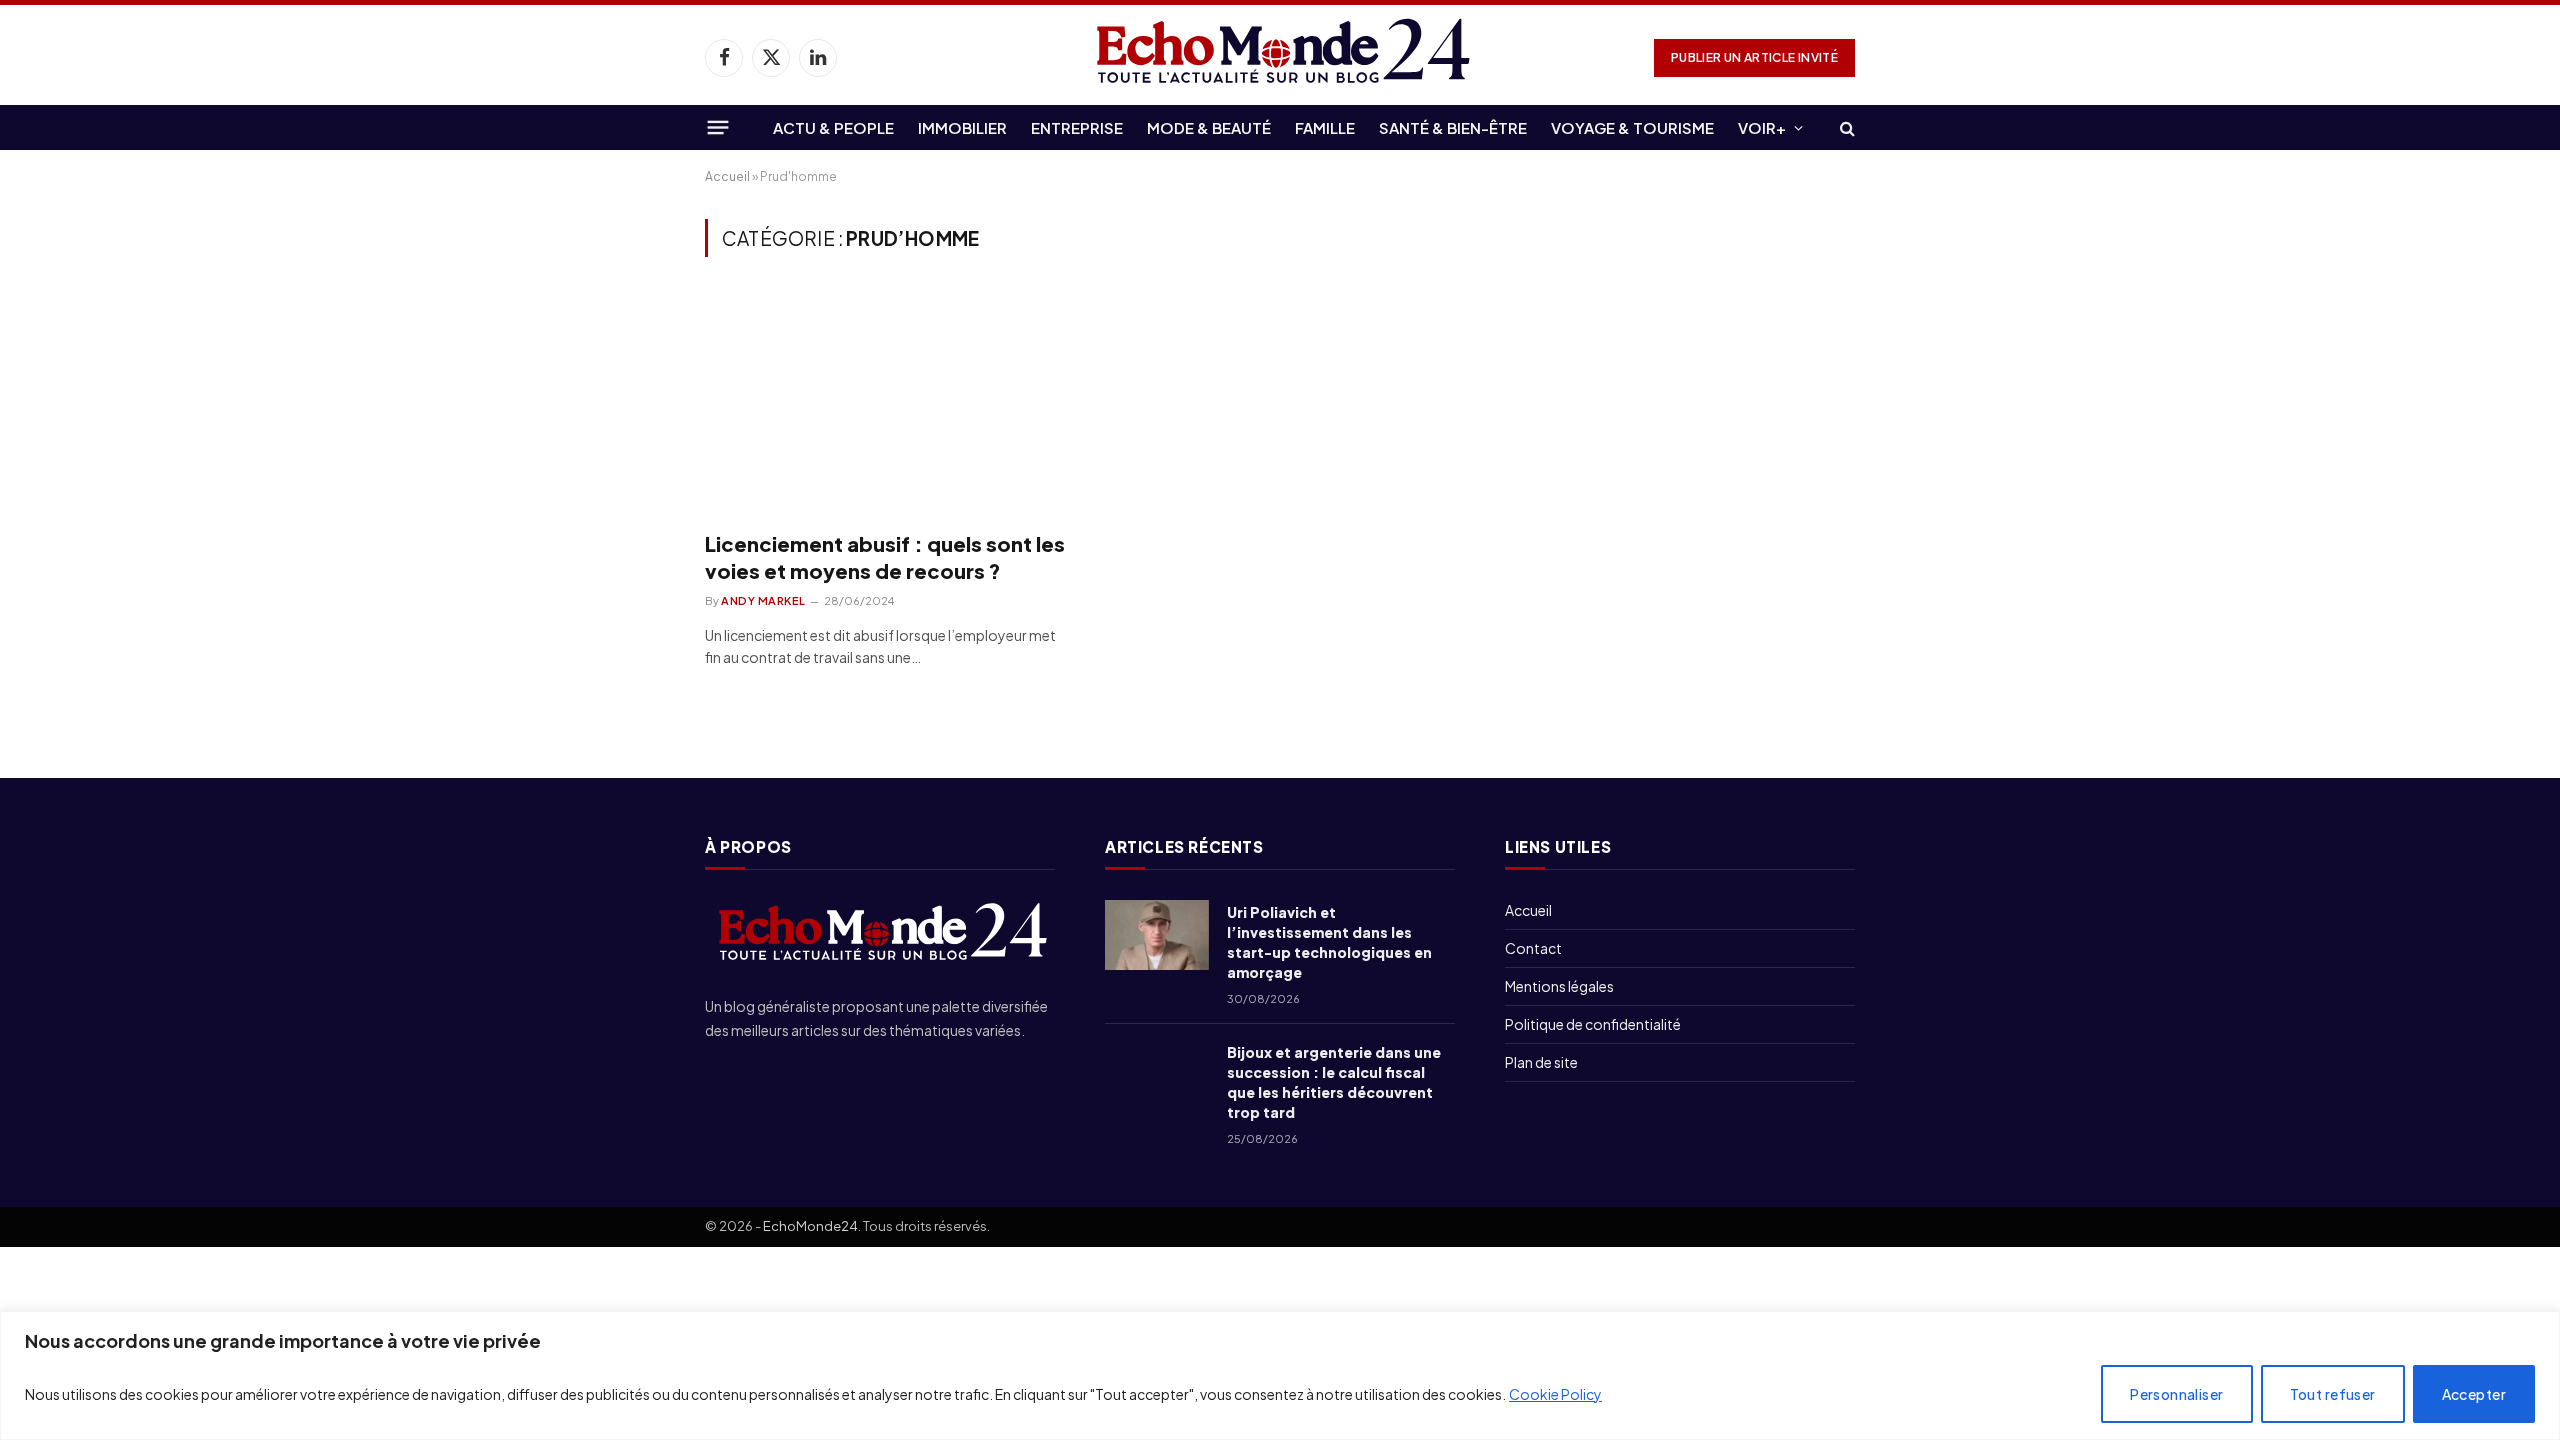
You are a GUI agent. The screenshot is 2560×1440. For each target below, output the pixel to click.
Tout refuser (2333, 1394)
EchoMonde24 (810, 1226)
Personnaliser (2176, 1394)
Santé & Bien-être (1453, 127)
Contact (1533, 948)
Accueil (727, 176)
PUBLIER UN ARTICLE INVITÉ (1754, 57)
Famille (1325, 127)
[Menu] (718, 127)
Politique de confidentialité (1593, 1024)
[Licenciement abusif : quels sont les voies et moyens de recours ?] (886, 405)
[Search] (1845, 127)
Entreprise (1077, 127)
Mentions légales (1559, 986)
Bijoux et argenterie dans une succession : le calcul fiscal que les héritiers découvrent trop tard (1334, 1082)
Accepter (2474, 1394)
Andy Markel (763, 600)
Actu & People (833, 127)
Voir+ (1762, 127)
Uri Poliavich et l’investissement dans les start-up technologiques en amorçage (1329, 942)
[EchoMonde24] (1280, 57)
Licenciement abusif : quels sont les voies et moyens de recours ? (885, 557)
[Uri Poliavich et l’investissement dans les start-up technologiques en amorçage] (1157, 934)
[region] (1280, 1375)
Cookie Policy (1555, 1394)
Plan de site (1541, 1062)
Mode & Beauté (1209, 127)
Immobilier (962, 127)
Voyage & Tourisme (1632, 127)
